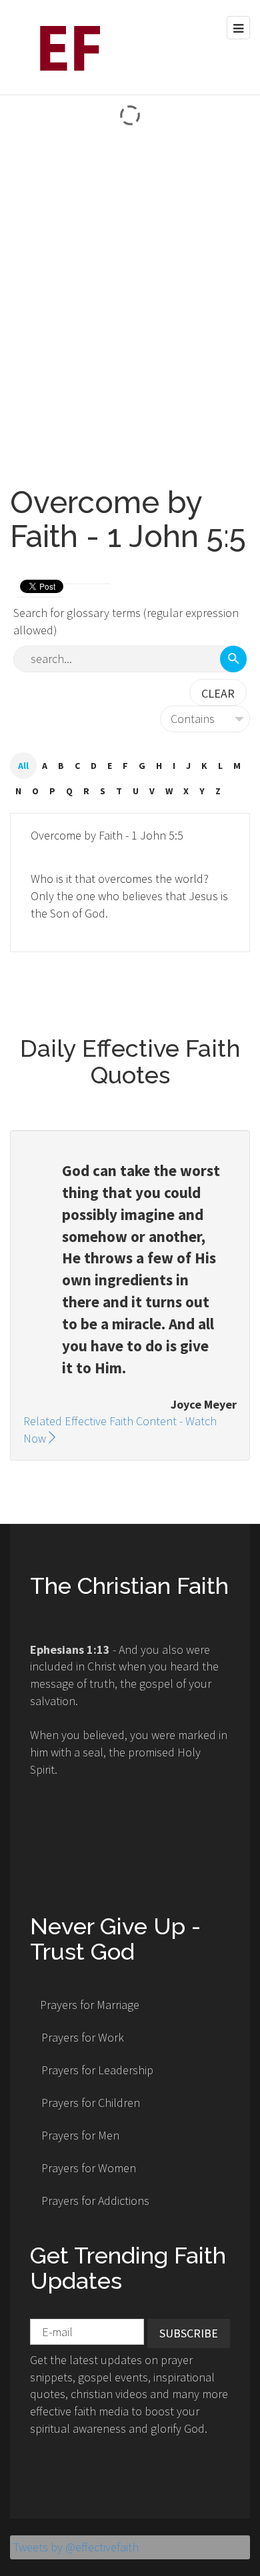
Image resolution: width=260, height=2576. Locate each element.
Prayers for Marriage (90, 2005)
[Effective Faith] (65, 47)
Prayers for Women (89, 2168)
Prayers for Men (80, 2135)
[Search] (233, 659)
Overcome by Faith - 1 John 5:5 (107, 835)
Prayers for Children (91, 2103)
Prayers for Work (83, 2037)
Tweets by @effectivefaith (76, 2547)
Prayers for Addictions (95, 2201)
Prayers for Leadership (97, 2070)
